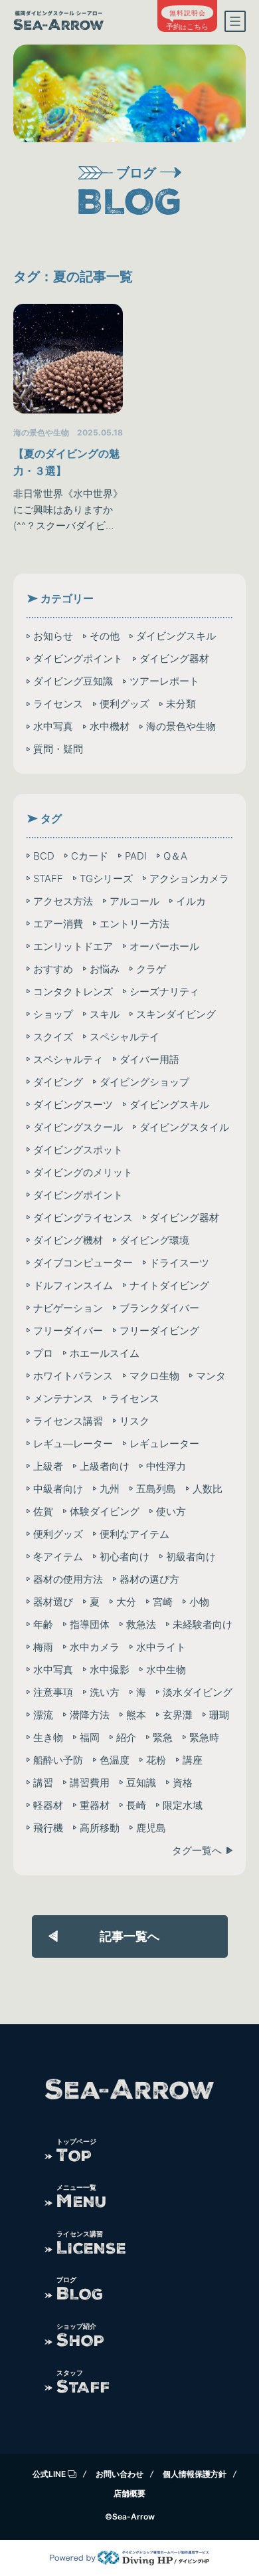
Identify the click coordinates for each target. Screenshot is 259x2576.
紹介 (126, 1737)
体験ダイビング (105, 1511)
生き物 (48, 1737)
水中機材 (110, 726)
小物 (199, 1602)
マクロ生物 (154, 1376)
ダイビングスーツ (73, 1105)
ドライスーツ (179, 1263)
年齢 (43, 1624)
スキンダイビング (176, 1014)
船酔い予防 (58, 1760)
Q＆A (175, 856)
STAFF (48, 878)
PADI (136, 856)
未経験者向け (203, 1624)
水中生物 (166, 1670)
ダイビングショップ (144, 1082)
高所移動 (100, 1828)
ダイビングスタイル (184, 1127)
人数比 (208, 1489)
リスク (134, 1421)
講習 (43, 1783)
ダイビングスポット (78, 1150)
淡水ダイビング (198, 1692)
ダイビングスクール (78, 1127)
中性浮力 (166, 1466)
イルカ (191, 901)
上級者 (48, 1466)
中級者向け (58, 1489)
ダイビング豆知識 (73, 681)
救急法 (141, 1624)
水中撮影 (110, 1670)
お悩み (105, 969)
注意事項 (53, 1692)
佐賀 (43, 1511)
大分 (126, 1602)
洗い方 (105, 1692)
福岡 (90, 1737)
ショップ (53, 1014)
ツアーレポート (164, 681)
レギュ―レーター (73, 1444)
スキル (105, 1014)
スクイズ (53, 1037)
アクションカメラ (189, 878)
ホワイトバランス (73, 1376)
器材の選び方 (149, 1579)
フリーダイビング (159, 1331)
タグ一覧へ (197, 1850)
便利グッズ (125, 704)
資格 (183, 1783)
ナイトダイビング (169, 1285)
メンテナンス (63, 1398)
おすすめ (53, 969)
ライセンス (58, 704)
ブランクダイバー (159, 1308)
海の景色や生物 (181, 726)
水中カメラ (95, 1647)
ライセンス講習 (68, 1421)
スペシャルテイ (125, 1037)
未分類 (181, 704)
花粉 (156, 1760)
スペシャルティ (68, 1059)
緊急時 (204, 1737)
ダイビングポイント (78, 658)
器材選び (53, 1602)
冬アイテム (58, 1557)
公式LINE (49, 2474)
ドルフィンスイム (73, 1285)
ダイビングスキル (176, 636)
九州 (110, 1489)
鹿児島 (151, 1828)
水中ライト (161, 1647)
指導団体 (90, 1624)
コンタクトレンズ (73, 992)
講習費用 (90, 1783)
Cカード (90, 856)
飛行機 (48, 1828)
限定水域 (183, 1805)
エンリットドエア (73, 946)
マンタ (211, 1376)
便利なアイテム (134, 1534)
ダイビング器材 (174, 658)
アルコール (134, 901)
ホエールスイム (105, 1353)
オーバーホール (164, 946)
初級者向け (191, 1557)
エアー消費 (58, 924)
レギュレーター (164, 1444)
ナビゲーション (68, 1308)
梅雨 (43, 1647)
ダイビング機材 (68, 1240)
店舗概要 (129, 2493)
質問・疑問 (58, 749)
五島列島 (156, 1489)
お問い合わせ (120, 2474)
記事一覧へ (129, 1936)
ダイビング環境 (154, 1240)
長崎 (136, 1805)
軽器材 (48, 1805)
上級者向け (105, 1466)
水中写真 (53, 726)
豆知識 (141, 1783)
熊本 (136, 1715)
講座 (193, 1760)
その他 (105, 636)
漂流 (43, 1715)
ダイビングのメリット (83, 1172)
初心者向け (125, 1557)
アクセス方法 (63, 901)
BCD (44, 856)
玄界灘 (178, 1715)
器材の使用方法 (68, 1579)
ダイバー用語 (149, 1059)
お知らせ (53, 636)
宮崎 (163, 1602)
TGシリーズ (106, 878)
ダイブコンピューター (83, 1263)
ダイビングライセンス (83, 1218)
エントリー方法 (134, 924)
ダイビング (58, 1082)
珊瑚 (219, 1715)
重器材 (95, 1805)
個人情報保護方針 (195, 2474)
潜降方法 (90, 1715)
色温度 (115, 1760)
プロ (43, 1353)
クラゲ (151, 969)
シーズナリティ (164, 992)
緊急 (163, 1737)
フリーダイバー (68, 1331)
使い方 (171, 1511)
